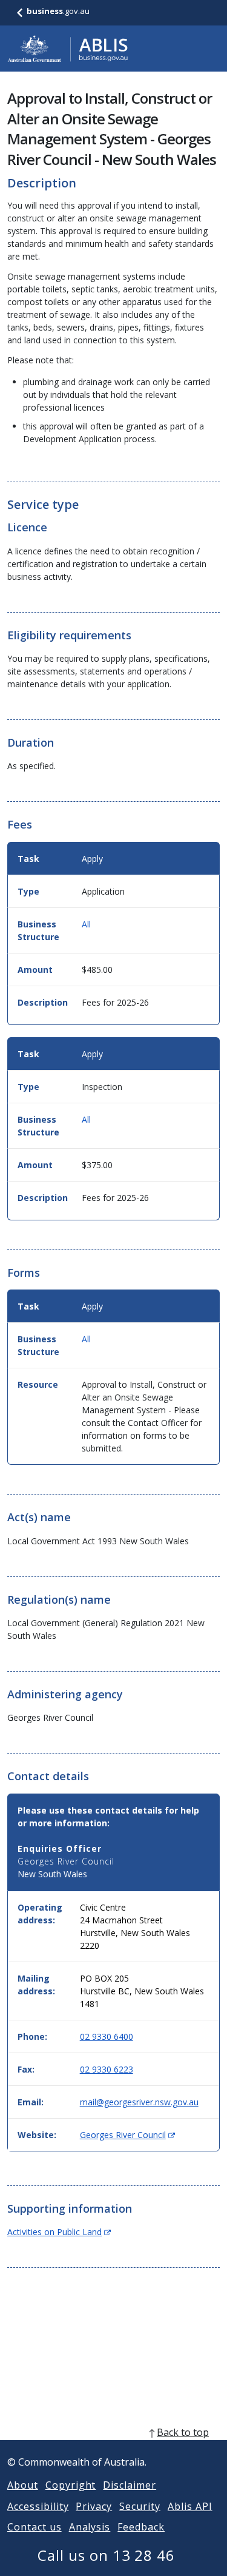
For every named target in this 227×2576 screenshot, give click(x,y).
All (86, 924)
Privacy (94, 2506)
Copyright (71, 2485)
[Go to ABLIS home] (68, 49)
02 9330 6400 (107, 2036)
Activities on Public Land (59, 2232)
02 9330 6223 (107, 2069)
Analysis (90, 2527)
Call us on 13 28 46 (106, 2555)
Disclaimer (130, 2485)
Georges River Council (127, 2135)
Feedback (141, 2527)
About (23, 2485)
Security (140, 2506)
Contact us (35, 2527)
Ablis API (190, 2506)
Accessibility (38, 2506)
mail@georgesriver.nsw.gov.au (139, 2102)
